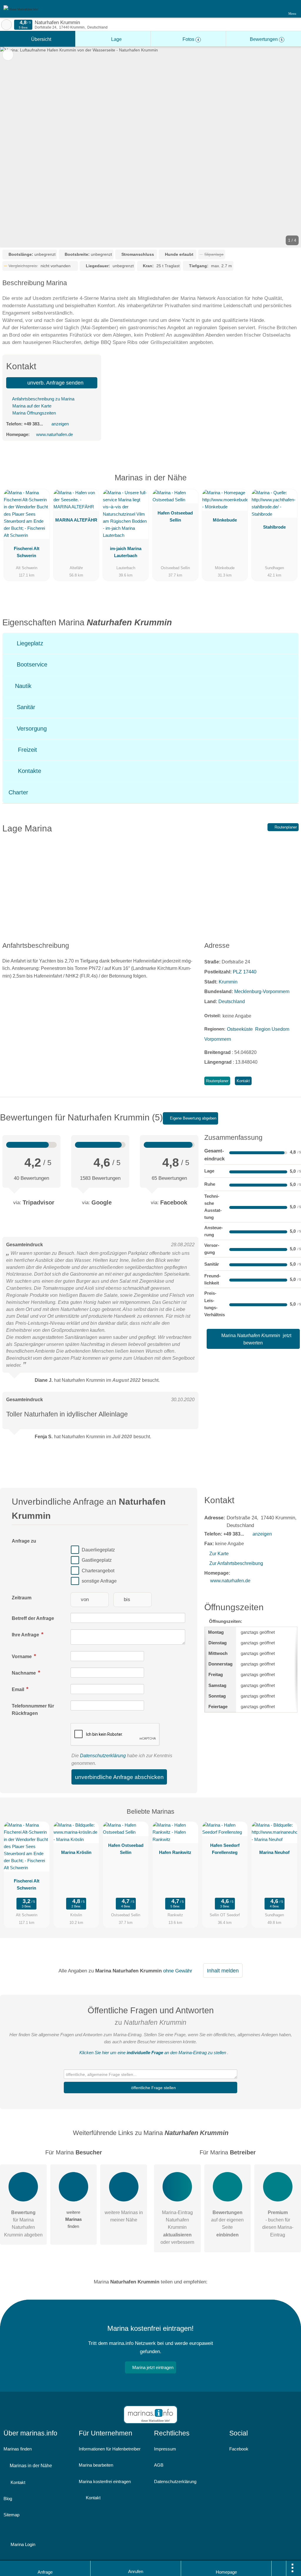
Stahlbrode (274, 527)
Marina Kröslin (76, 1852)
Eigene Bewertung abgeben (193, 1118)
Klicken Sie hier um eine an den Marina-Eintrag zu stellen (153, 2053)
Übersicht (41, 39)
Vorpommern (218, 1039)
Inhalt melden (223, 1971)
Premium (289, 483)
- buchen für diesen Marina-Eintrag (278, 2224)
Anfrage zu (24, 1541)
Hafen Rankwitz (175, 1852)
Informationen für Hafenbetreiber (110, 2449)
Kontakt (243, 1081)
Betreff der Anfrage (33, 1618)
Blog (8, 2499)
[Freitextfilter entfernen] (274, 9)
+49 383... (33, 424)
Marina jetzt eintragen (153, 2367)
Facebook (239, 2449)
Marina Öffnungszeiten (34, 413)
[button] (150, 147)
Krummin (228, 982)
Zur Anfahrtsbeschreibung (236, 1563)
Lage (116, 39)
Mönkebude (225, 520)
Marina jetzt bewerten (256, 1339)
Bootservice (31, 664)
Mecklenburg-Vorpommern (262, 992)
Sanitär (25, 707)
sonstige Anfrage (99, 1581)
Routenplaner (285, 827)
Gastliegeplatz (97, 1560)
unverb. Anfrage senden (55, 383)
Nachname (24, 1673)
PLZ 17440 (245, 972)
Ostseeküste (240, 1029)
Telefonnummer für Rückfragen (33, 1710)
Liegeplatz (29, 643)
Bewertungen (266, 39)
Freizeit (27, 750)
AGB (159, 2465)
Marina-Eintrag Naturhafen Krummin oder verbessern (177, 2227)
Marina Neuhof (274, 1852)
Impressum (165, 2449)
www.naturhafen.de (55, 434)
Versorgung (31, 729)
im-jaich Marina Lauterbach (126, 552)
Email (19, 1689)
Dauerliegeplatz (98, 1550)
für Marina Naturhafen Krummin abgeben (23, 2224)
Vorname (22, 1657)
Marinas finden (18, 2449)
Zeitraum (22, 1598)
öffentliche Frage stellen (153, 2088)
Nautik (22, 686)
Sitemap (11, 2515)
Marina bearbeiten (96, 2465)
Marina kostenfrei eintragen (105, 2481)
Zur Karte (219, 1554)
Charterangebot (98, 1571)
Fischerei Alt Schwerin (27, 552)
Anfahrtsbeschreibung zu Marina (43, 399)
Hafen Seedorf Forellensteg (225, 1849)
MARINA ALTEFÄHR (76, 520)
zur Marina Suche (6, 25)
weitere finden (73, 2219)
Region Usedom (272, 1029)
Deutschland (232, 1002)
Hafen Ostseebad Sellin (175, 516)
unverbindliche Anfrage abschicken (119, 1777)
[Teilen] (279, 2568)
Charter (18, 792)
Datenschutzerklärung (103, 1756)
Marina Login (22, 2544)
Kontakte (29, 771)
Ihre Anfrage (26, 1635)
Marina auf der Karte (31, 406)
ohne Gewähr (178, 1971)
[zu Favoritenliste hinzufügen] (8, 55)
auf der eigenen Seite (227, 2224)
